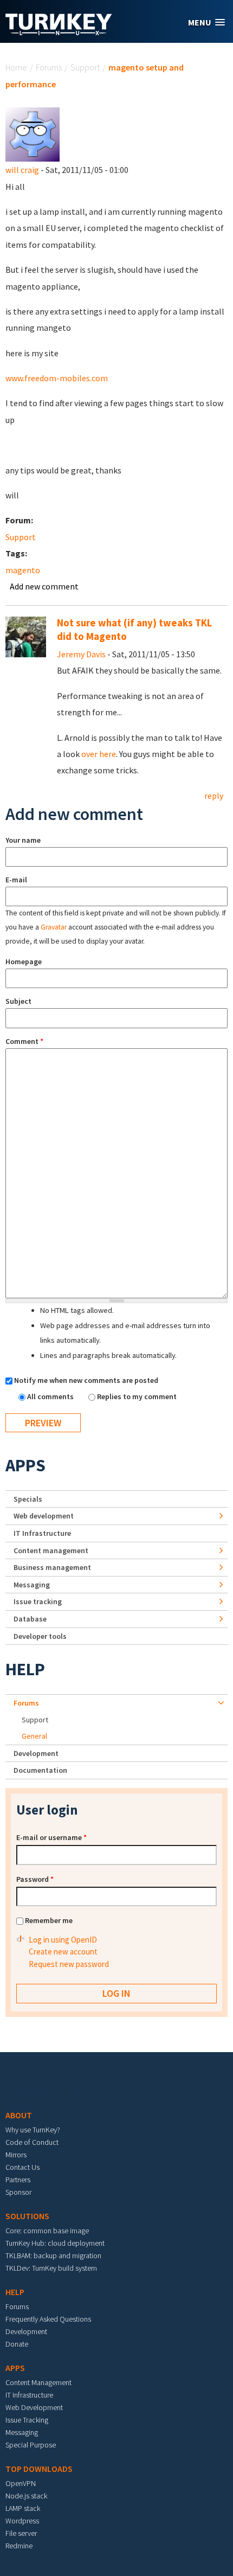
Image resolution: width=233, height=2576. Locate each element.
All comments (51, 1396)
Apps (25, 1465)
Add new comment (44, 586)
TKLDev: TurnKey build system (51, 2268)
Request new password (69, 1964)
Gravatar (54, 927)
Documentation (40, 1770)
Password (35, 1879)
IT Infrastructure (42, 1533)
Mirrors (16, 2155)
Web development (44, 1516)
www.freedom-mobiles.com (57, 378)
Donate (17, 2344)
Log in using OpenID (63, 1940)
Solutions (27, 2216)
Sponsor (18, 2192)
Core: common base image (47, 2231)
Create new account (63, 1952)
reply (214, 796)
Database (30, 1619)
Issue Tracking (27, 2420)
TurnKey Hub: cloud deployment (55, 2243)
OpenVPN (21, 2483)
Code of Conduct (32, 2142)
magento (23, 570)
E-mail (16, 880)
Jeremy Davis (81, 654)
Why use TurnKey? (33, 2130)
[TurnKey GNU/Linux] (59, 32)
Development (36, 1753)
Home (16, 67)
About (19, 2115)
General (34, 1736)
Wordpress (22, 2521)
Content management (51, 1550)
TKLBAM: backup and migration (53, 2255)
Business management (52, 1567)
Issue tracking (38, 1601)
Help (25, 1669)
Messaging (32, 1585)
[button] (206, 23)
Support (85, 67)
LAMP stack (23, 2508)
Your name (23, 840)
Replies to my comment (137, 1396)
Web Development (34, 2407)
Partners (18, 2180)
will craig (22, 170)
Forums (49, 67)
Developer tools (40, 1636)
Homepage (24, 962)
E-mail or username (51, 1837)
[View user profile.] (33, 133)
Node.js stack (26, 2496)
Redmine (19, 2546)
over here (99, 754)
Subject (18, 1001)
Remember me (49, 1920)
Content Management (38, 2382)
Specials (28, 1499)
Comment (24, 1041)
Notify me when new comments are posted (86, 1380)
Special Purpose (31, 2445)
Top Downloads (39, 2469)
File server (21, 2533)
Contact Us (22, 2167)
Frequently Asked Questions (48, 2319)
